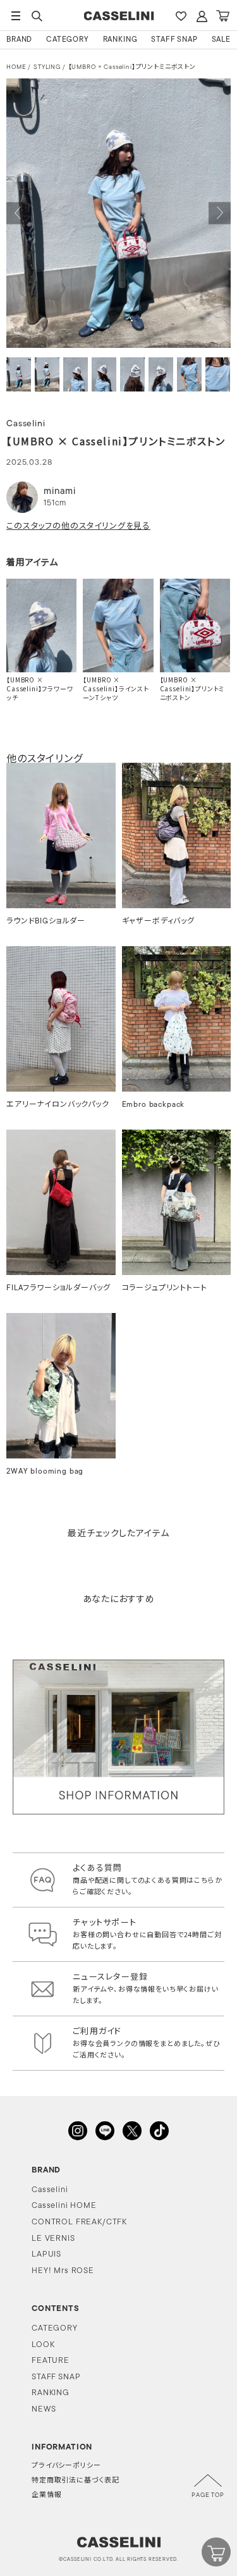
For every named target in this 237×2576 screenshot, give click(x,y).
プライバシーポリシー (66, 2466)
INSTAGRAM (78, 2131)
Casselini (50, 2190)
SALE (221, 40)
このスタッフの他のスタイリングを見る (78, 526)
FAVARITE (181, 16)
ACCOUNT (202, 16)
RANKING (120, 40)
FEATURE (51, 2361)
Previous (17, 213)
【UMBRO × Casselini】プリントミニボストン (132, 67)
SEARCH (37, 16)
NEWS (44, 2409)
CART (222, 16)
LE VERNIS (53, 2239)
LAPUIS (46, 2254)
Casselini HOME (64, 2206)
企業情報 (46, 2495)
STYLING (47, 67)
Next (220, 213)
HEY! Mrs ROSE (63, 2271)
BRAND (19, 40)
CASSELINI (118, 16)
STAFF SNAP (174, 40)
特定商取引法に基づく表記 (76, 2481)
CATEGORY (68, 40)
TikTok (159, 2131)
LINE (105, 2131)
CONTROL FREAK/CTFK (79, 2222)
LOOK (43, 2345)
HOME (16, 67)
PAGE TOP (208, 2495)
